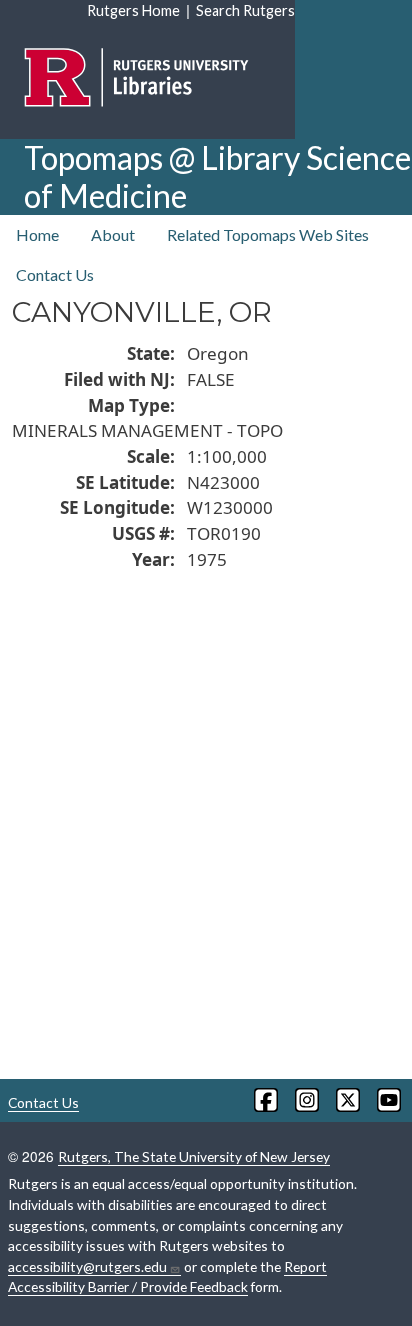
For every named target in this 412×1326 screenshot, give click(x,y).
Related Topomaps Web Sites (268, 234)
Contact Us (55, 274)
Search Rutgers (245, 10)
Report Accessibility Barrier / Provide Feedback (167, 1277)
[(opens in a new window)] (264, 1100)
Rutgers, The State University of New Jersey (194, 1156)
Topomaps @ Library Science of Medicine (217, 176)
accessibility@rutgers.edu (87, 1266)
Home (37, 234)
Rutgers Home (133, 10)
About (113, 234)
